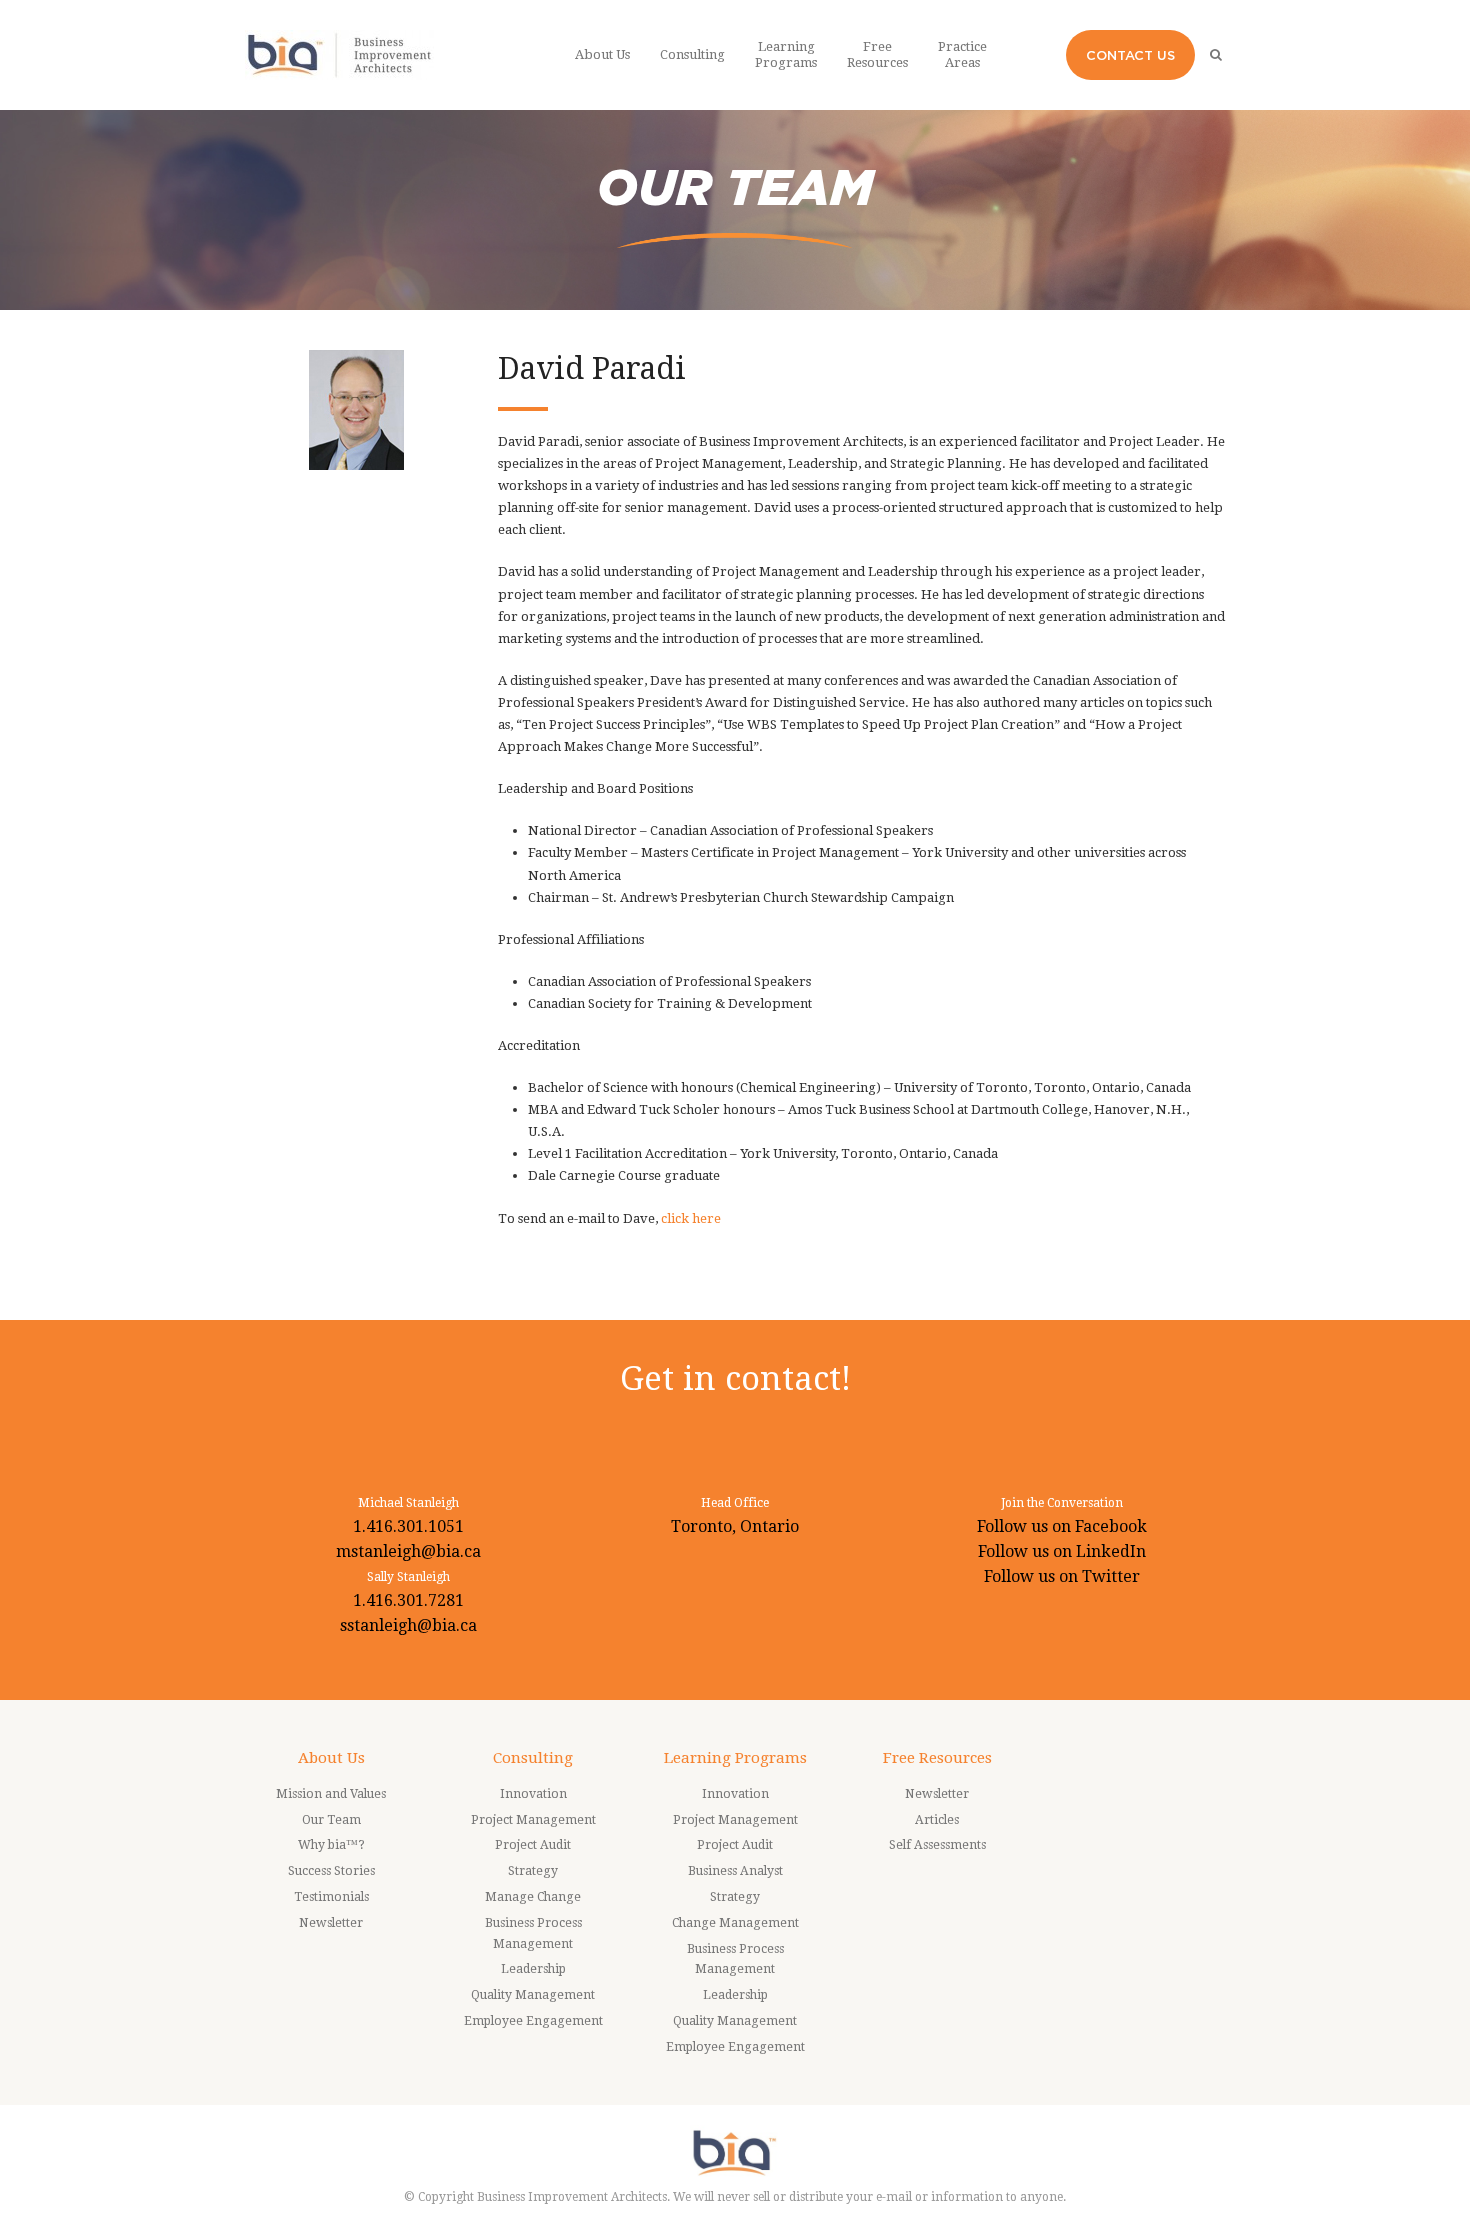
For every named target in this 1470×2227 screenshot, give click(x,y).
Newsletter (331, 1923)
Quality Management (533, 1995)
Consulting (533, 1758)
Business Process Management (533, 1933)
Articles (937, 1820)
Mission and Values (331, 1794)
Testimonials (331, 1897)
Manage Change (533, 1897)
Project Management (533, 1820)
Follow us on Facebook (1062, 1526)
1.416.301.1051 (408, 1526)
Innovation (533, 1794)
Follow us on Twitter (1062, 1576)
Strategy (533, 1871)
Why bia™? (331, 1845)
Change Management (735, 1923)
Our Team (331, 1820)
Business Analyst (735, 1871)
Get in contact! (735, 1378)
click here (691, 1218)
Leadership (533, 1969)
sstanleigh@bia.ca (408, 1625)
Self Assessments (937, 1845)
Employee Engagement (533, 2021)
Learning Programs (735, 1758)
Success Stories (331, 1871)
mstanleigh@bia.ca (408, 1551)
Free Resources (937, 1758)
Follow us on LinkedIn (1062, 1551)
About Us (331, 1758)
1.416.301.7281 (408, 1600)
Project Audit (533, 1845)
